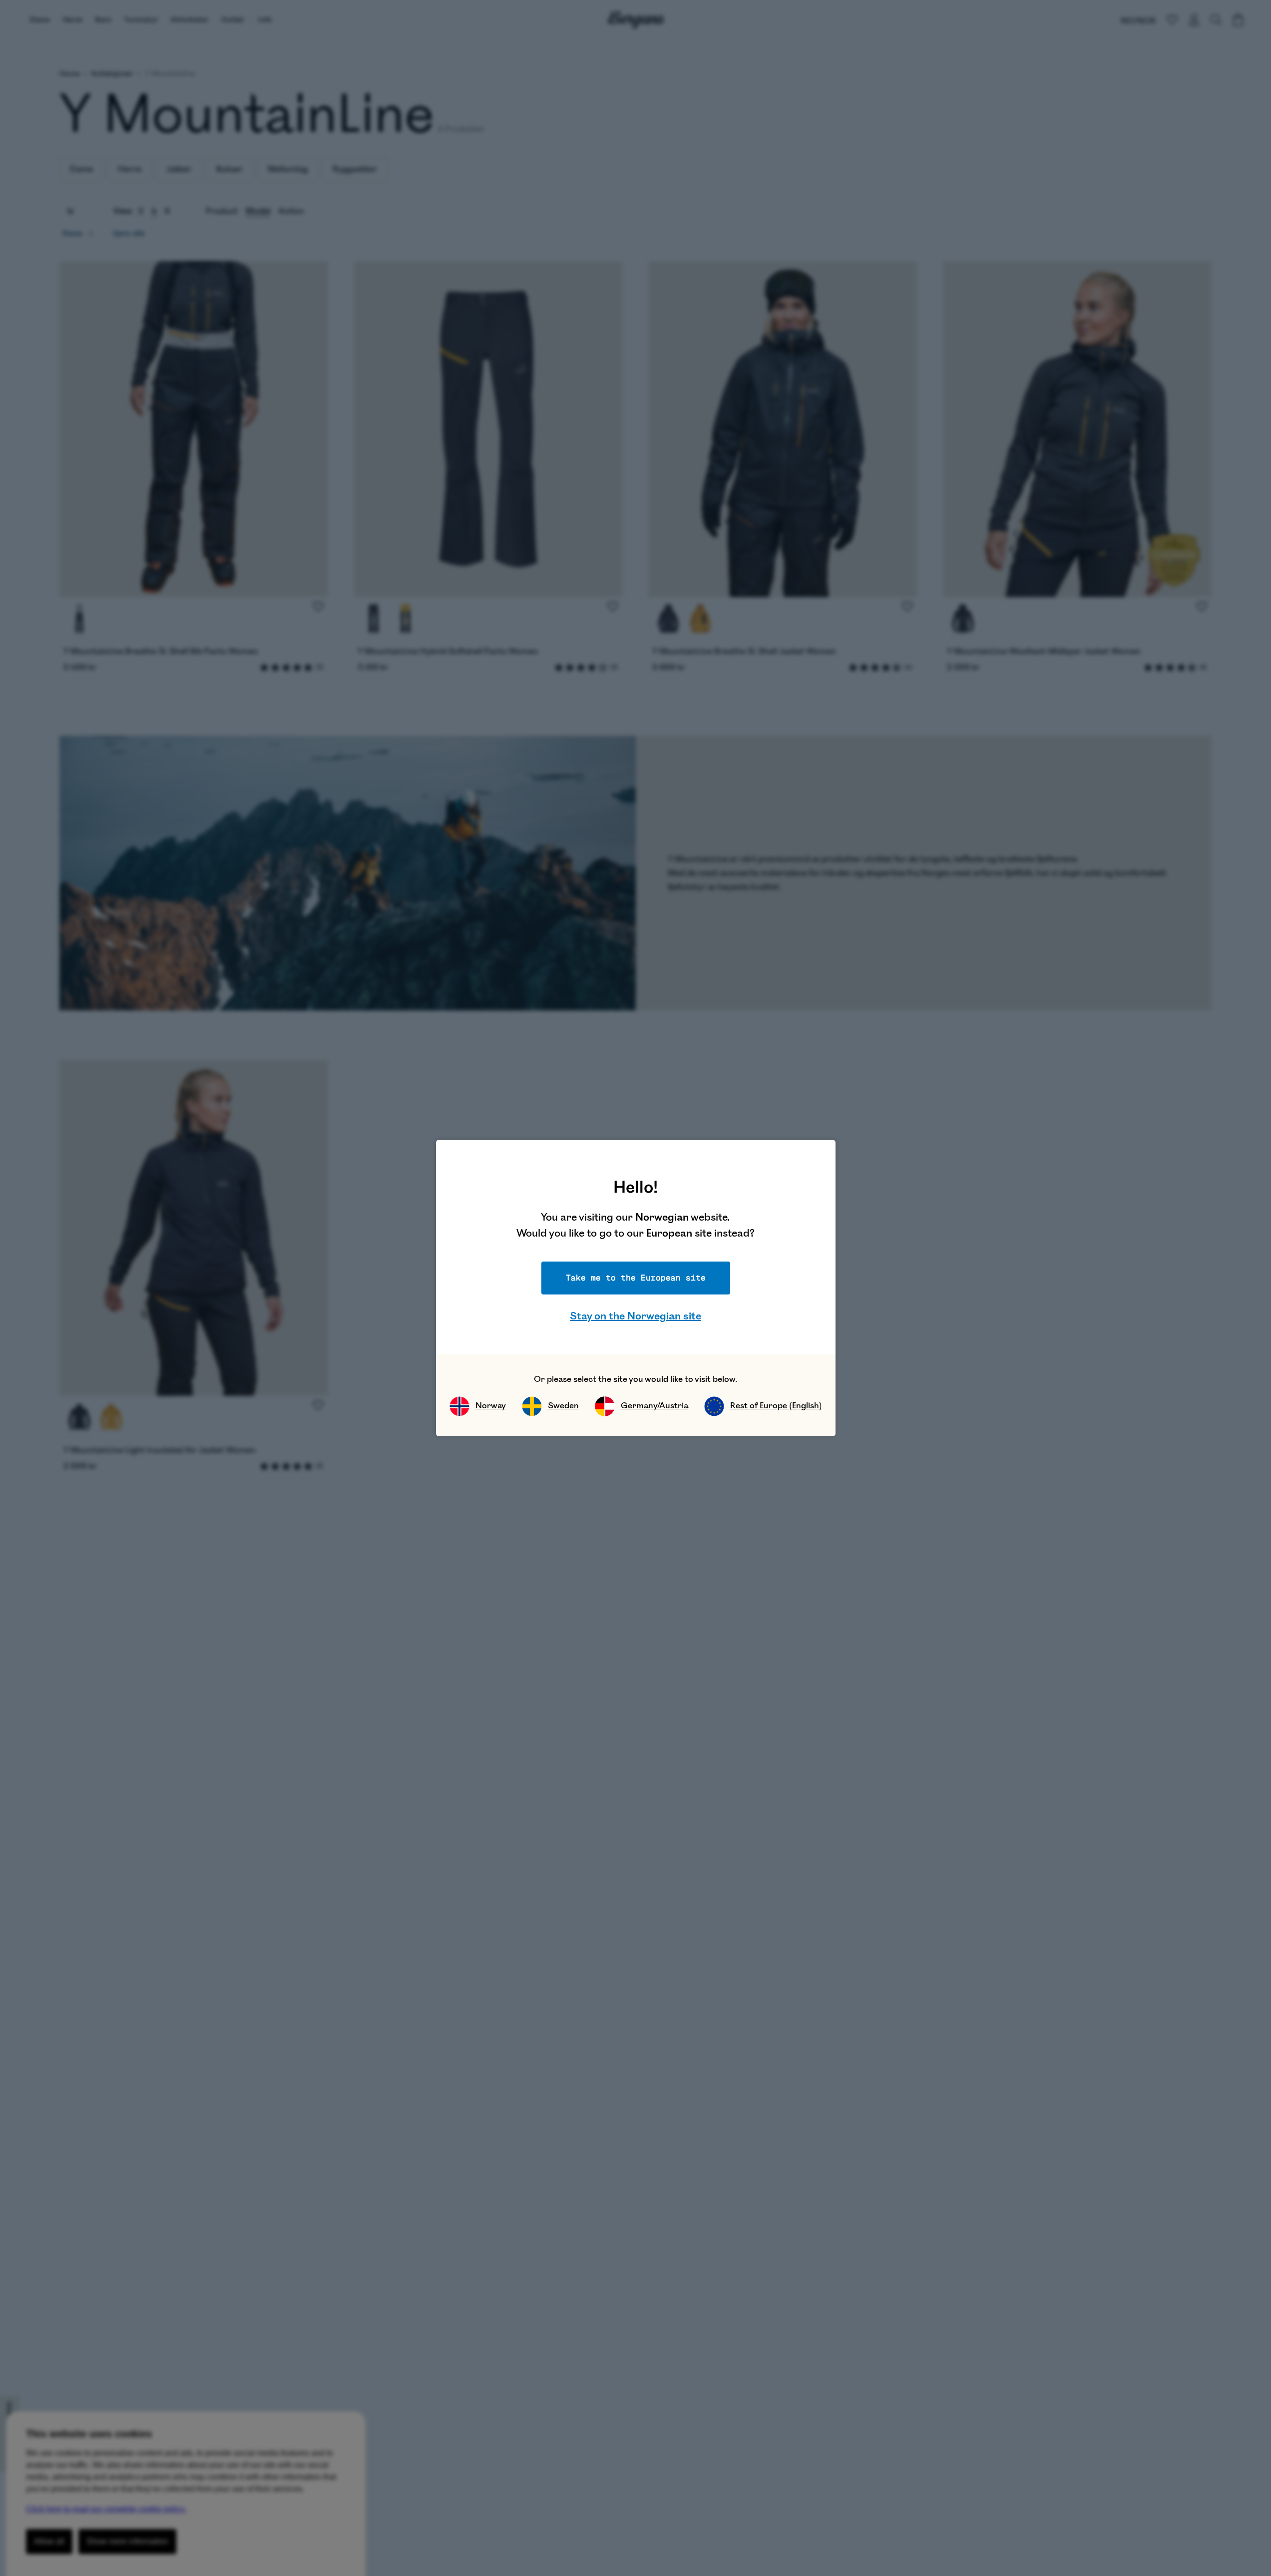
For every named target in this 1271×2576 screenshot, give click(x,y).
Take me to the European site (636, 1278)
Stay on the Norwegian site (635, 1316)
